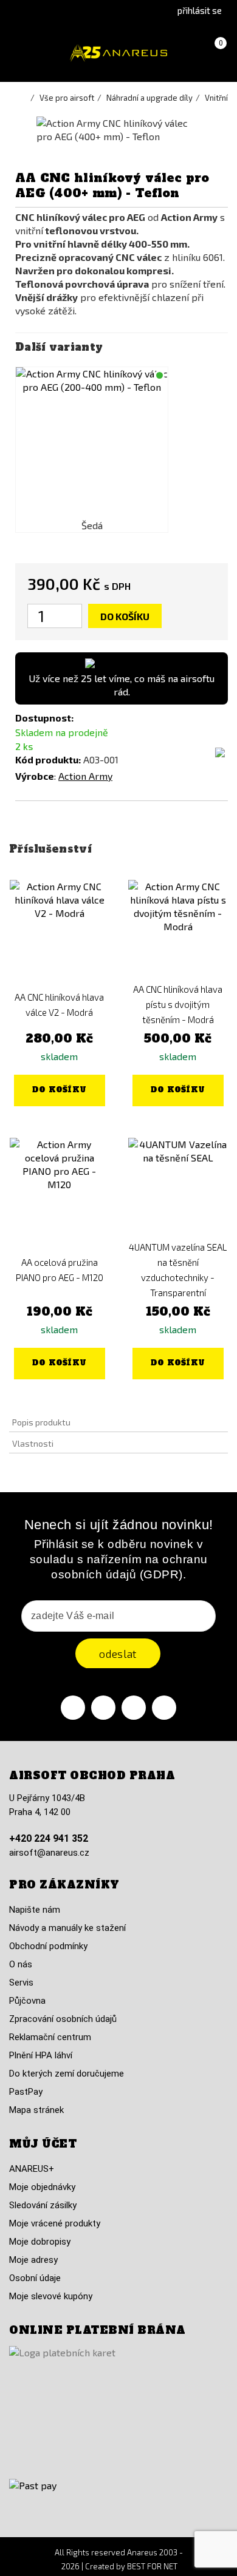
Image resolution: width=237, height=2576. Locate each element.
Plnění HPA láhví (41, 2055)
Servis (21, 1983)
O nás (21, 1964)
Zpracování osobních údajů (63, 2019)
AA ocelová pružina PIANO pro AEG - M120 (60, 1270)
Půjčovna (27, 2001)
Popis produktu (41, 1422)
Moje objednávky (42, 2187)
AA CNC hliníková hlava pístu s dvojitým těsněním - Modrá (178, 1004)
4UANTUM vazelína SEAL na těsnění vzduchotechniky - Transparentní (178, 1270)
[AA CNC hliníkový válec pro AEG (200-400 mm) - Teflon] (92, 443)
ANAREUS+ (32, 2169)
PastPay (26, 2092)
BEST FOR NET (152, 2566)
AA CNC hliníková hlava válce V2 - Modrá (59, 1005)
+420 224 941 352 (49, 1838)
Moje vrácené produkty (55, 2223)
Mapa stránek (36, 2110)
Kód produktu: (48, 759)
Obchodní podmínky (48, 1946)
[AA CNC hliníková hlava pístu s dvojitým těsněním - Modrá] (178, 929)
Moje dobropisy (40, 2242)
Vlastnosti (33, 1443)
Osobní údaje (35, 2278)
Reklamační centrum (50, 2037)
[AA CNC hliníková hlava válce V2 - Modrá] (59, 929)
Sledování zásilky (43, 2205)
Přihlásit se (200, 10)
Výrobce (35, 776)
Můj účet (43, 2144)
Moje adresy (33, 2260)
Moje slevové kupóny (51, 2296)
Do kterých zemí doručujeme (67, 2074)
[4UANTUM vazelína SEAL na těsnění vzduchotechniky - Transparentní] (178, 1187)
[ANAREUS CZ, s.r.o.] (118, 53)
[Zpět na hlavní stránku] (24, 98)
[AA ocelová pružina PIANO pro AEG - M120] (59, 1187)
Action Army (85, 776)
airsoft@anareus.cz (49, 1853)
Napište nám (35, 1910)
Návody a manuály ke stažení (67, 1928)
